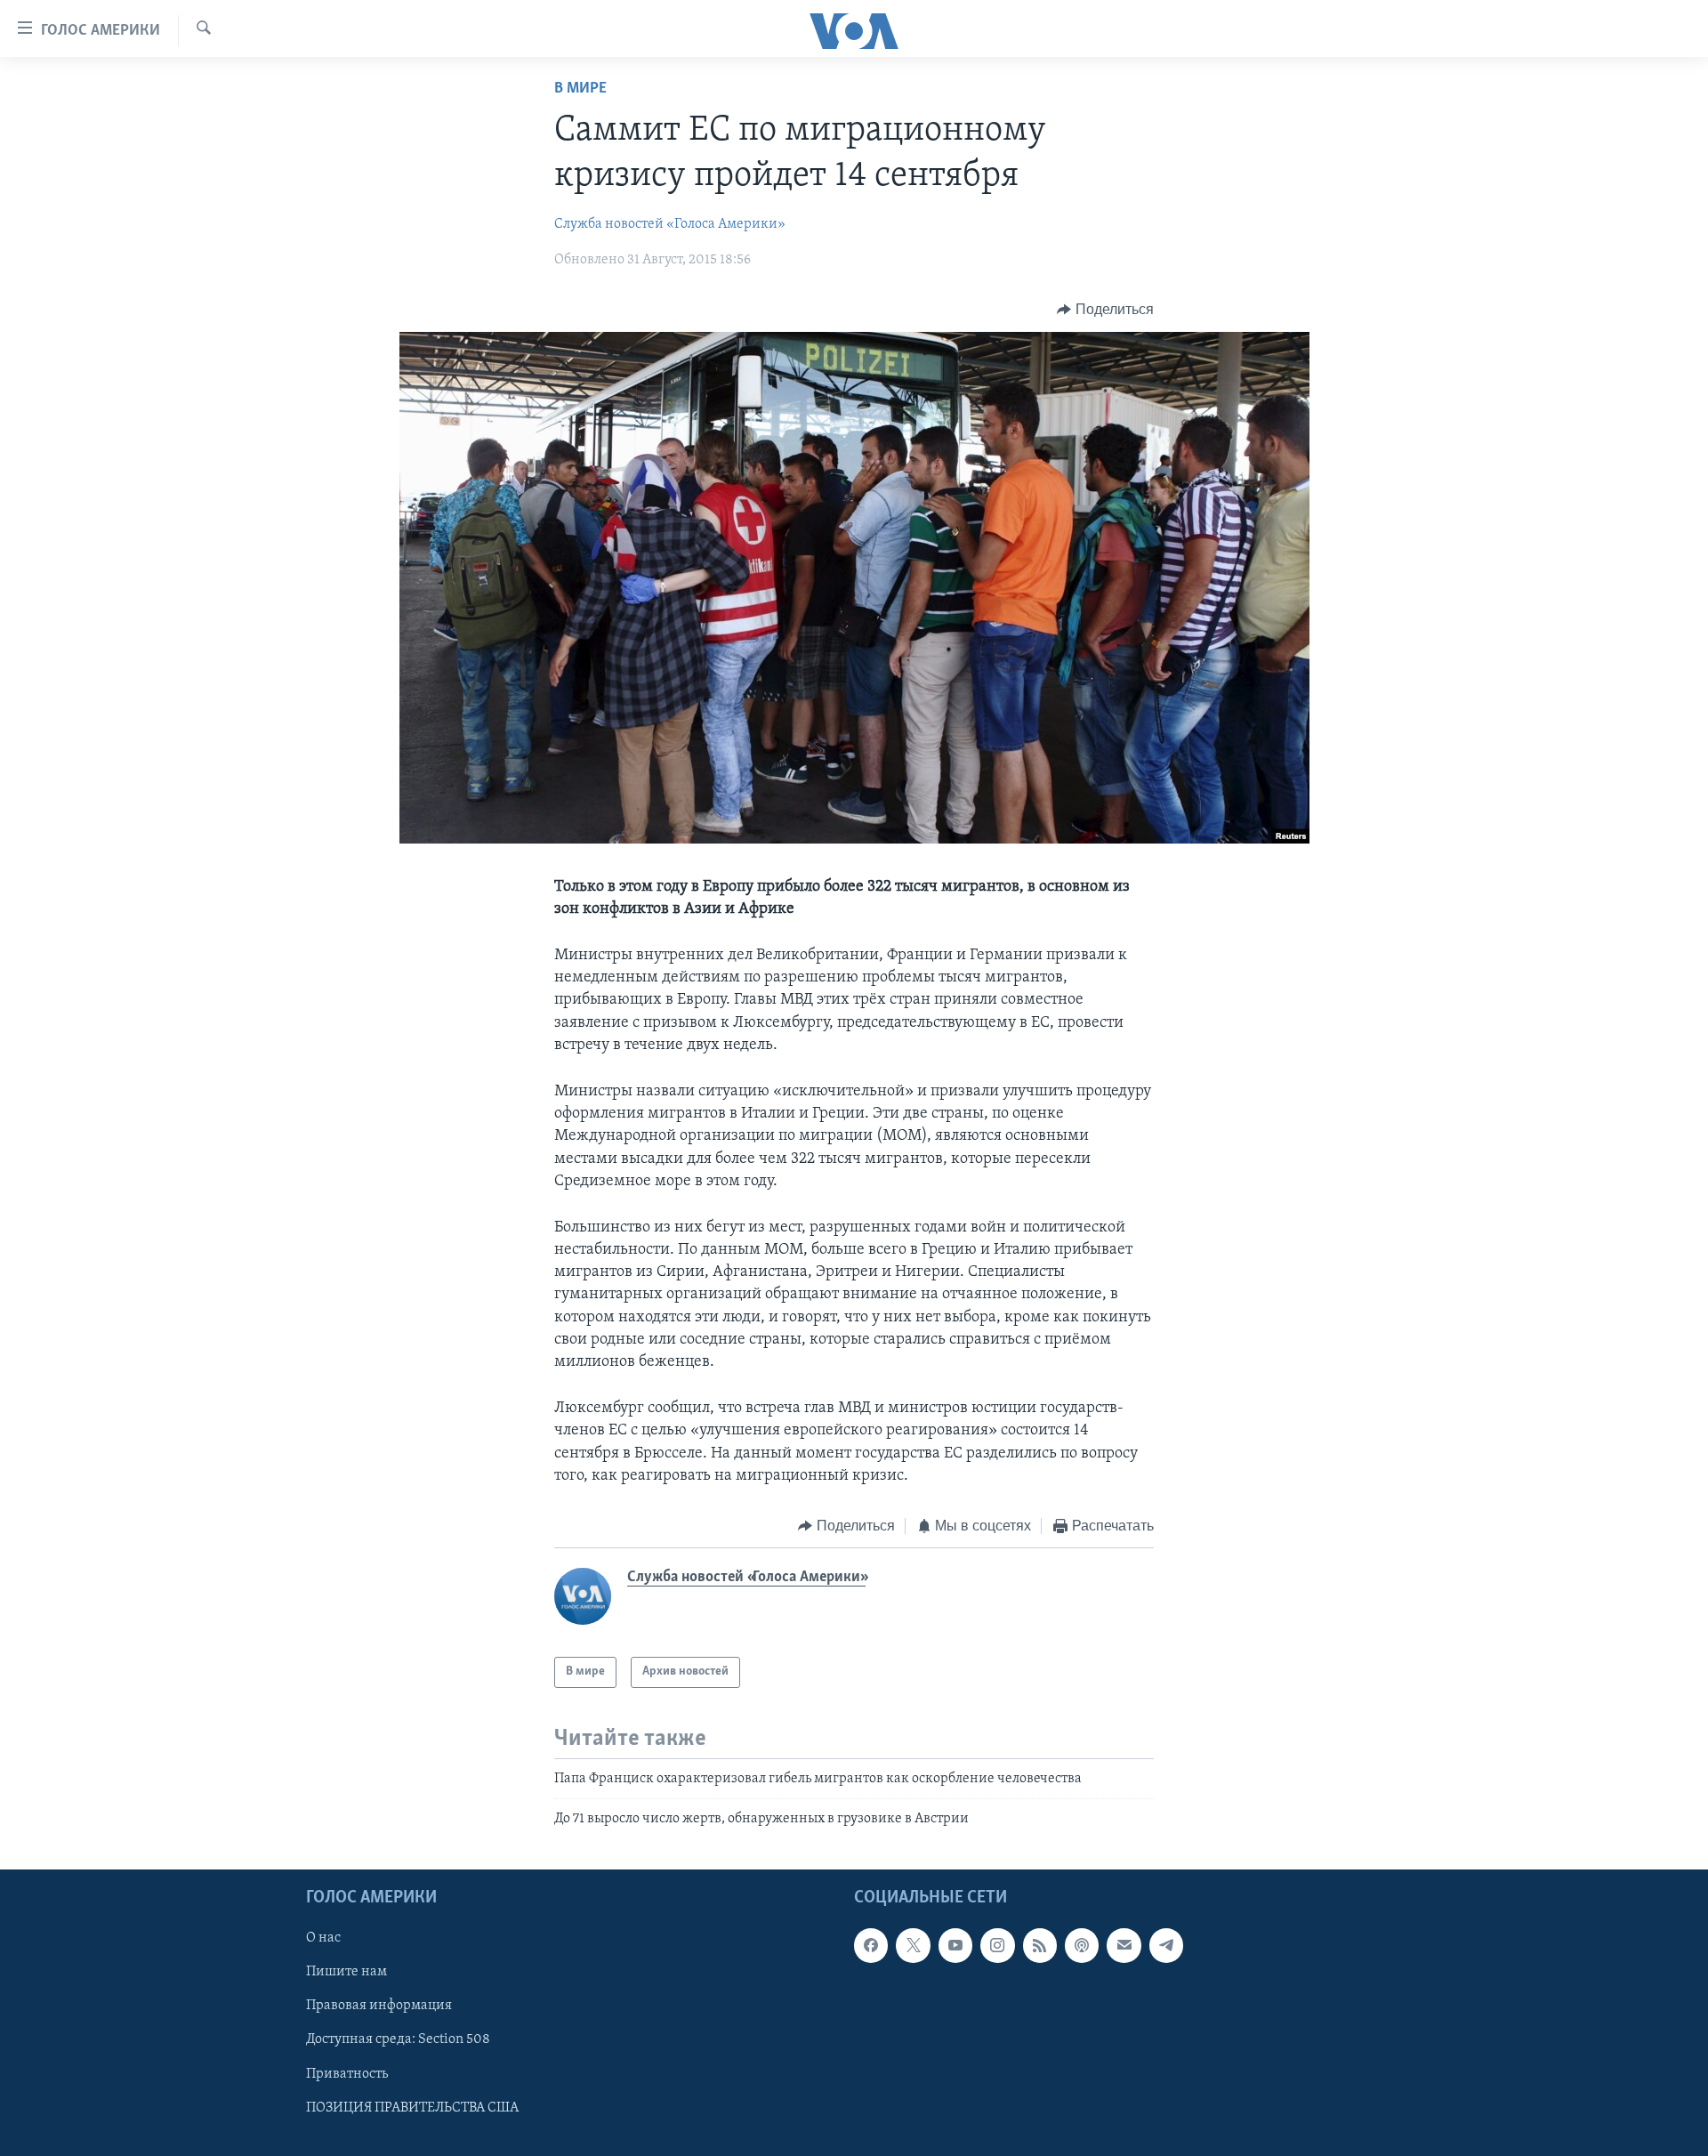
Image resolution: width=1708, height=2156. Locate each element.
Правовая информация (379, 2006)
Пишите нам (346, 1972)
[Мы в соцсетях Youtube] (955, 1945)
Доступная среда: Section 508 (398, 2039)
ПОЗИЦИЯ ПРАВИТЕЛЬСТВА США (412, 2107)
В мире (580, 89)
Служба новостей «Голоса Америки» (670, 224)
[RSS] (1040, 1945)
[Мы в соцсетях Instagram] (997, 1945)
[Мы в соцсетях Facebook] (871, 1945)
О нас (323, 1938)
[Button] (1105, 310)
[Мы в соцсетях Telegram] (1166, 1945)
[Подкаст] (1082, 1945)
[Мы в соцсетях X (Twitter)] (913, 1945)
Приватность (347, 2073)
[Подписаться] (1124, 1945)
